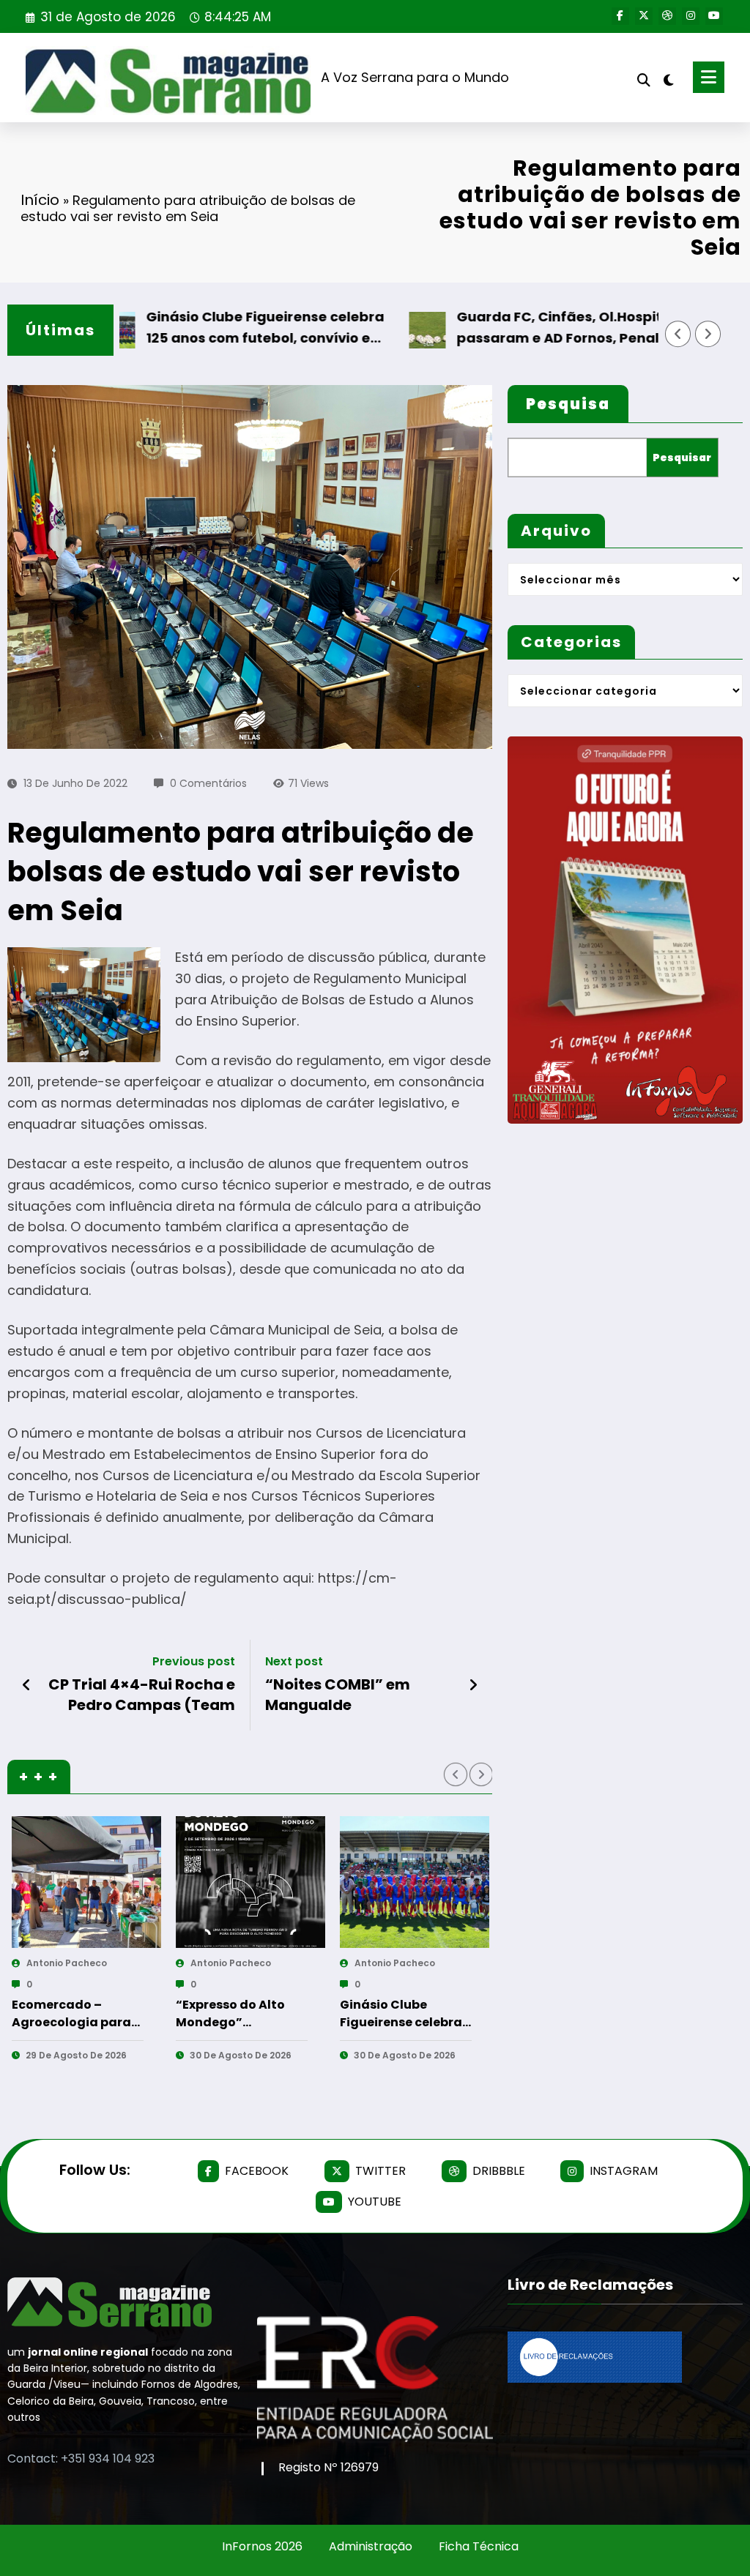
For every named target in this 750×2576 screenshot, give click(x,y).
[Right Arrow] (708, 334)
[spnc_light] (669, 78)
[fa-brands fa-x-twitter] (644, 16)
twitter (380, 2171)
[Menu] (709, 77)
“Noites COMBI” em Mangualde (338, 1695)
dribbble (499, 2171)
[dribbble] (667, 16)
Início (40, 200)
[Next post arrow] (473, 1685)
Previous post (194, 1661)
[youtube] (714, 16)
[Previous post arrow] (27, 1685)
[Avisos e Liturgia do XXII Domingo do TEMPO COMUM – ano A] (328, 1882)
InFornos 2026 (262, 2546)
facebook (257, 2171)
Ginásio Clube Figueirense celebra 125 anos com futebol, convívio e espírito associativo (203, 328)
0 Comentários (208, 783)
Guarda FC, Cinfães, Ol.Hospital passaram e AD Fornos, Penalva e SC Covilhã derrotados (510, 328)
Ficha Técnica (479, 2546)
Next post (294, 1661)
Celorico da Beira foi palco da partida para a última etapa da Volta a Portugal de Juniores (481, 2014)
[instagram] (691, 16)
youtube (375, 2202)
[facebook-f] (620, 16)
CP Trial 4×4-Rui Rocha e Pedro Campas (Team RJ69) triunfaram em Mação (142, 1695)
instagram (624, 2171)
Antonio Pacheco (144, 1963)
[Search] (644, 80)
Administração (371, 2546)
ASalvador (293, 1963)
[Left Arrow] (678, 334)
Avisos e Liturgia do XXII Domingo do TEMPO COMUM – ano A (314, 1992)
